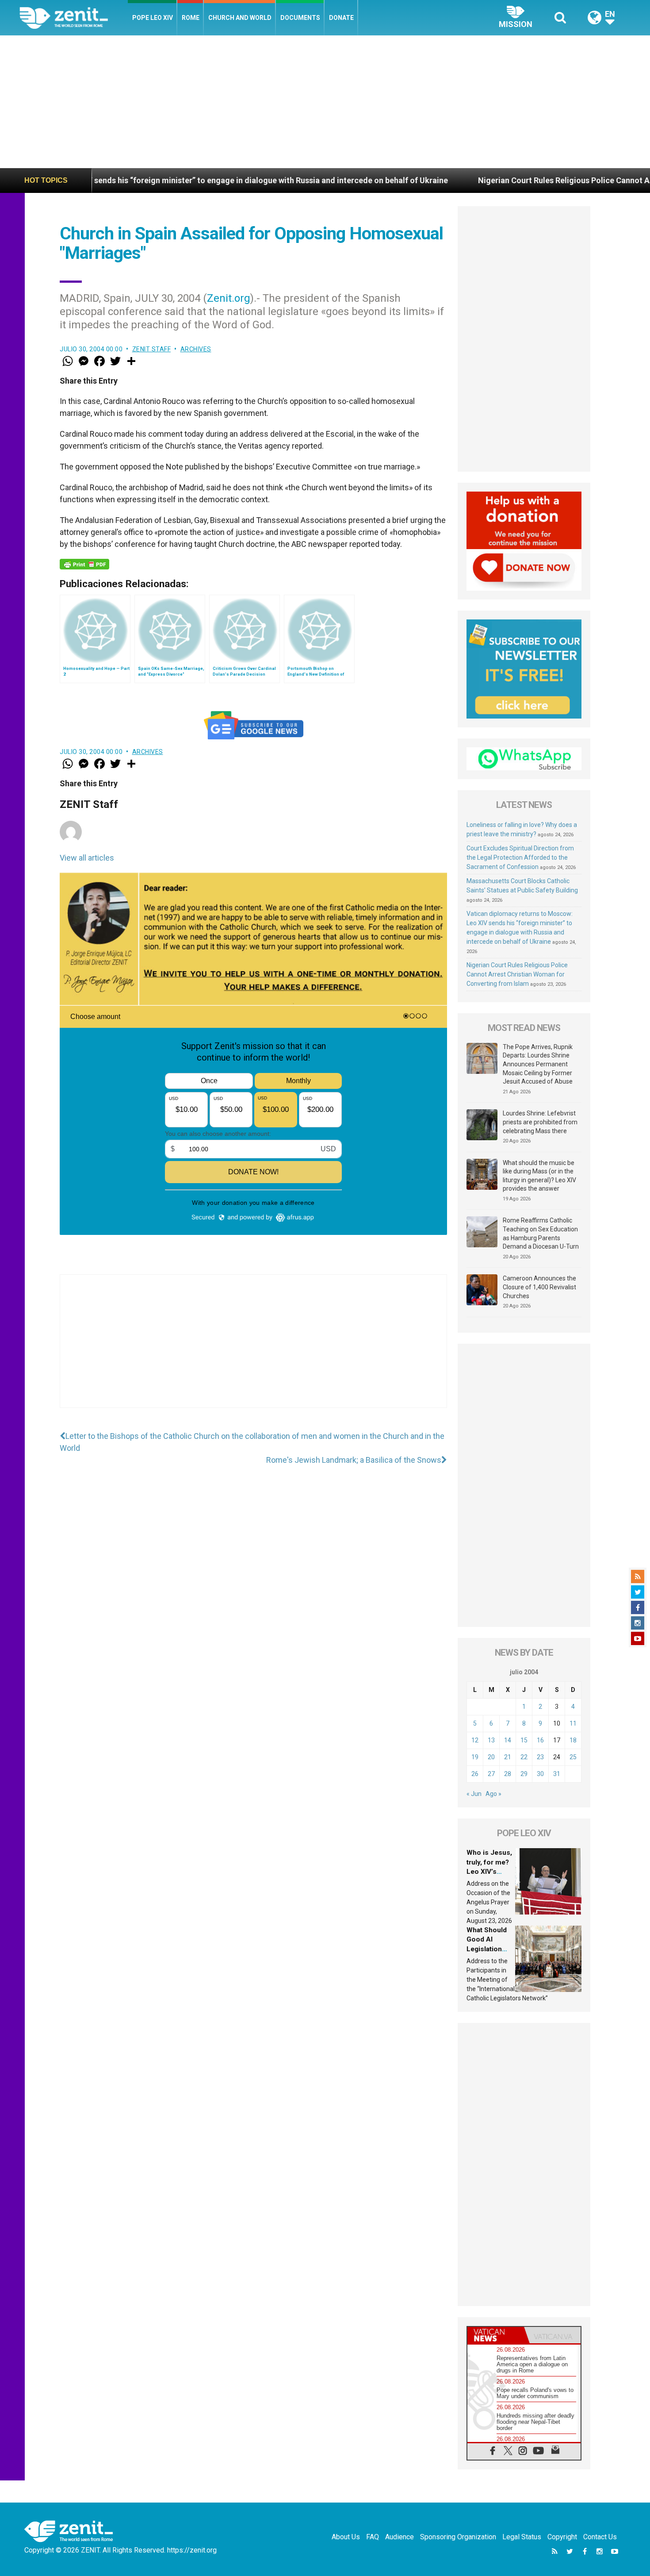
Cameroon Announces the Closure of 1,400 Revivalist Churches (539, 1287)
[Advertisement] (325, 102)
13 (491, 1740)
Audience (400, 2537)
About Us (346, 2537)
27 (491, 1774)
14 (508, 1740)
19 (475, 1757)
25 (573, 1757)
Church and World (240, 18)
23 (540, 1757)
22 (524, 1757)
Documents (300, 18)
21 (508, 1757)
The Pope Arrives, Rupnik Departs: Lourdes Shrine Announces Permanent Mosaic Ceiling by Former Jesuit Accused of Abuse (538, 1064)
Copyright (562, 2537)
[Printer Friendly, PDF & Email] (84, 564)
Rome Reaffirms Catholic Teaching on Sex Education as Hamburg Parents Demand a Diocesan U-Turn (541, 1233)
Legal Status (522, 2537)
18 (573, 1740)
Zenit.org (229, 298)
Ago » (493, 1794)
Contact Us (600, 2537)
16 (540, 1740)
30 (540, 1774)
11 (573, 1723)
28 (508, 1774)
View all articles (87, 858)
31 (557, 1774)
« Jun (474, 1794)
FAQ (373, 2537)
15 (524, 1740)
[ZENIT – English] (74, 17)
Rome (191, 18)
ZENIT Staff (152, 349)
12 (475, 1740)
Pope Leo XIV (153, 18)
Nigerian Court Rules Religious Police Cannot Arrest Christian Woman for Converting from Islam (517, 974)
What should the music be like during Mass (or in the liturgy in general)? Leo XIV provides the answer (539, 1176)
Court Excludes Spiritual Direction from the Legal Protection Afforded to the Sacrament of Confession (520, 857)
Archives (196, 349)
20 (491, 1757)
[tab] (496, 2335)
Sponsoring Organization (458, 2537)
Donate (341, 18)
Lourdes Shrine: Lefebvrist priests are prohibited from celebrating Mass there (540, 1122)
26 (475, 1774)
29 (524, 1774)
